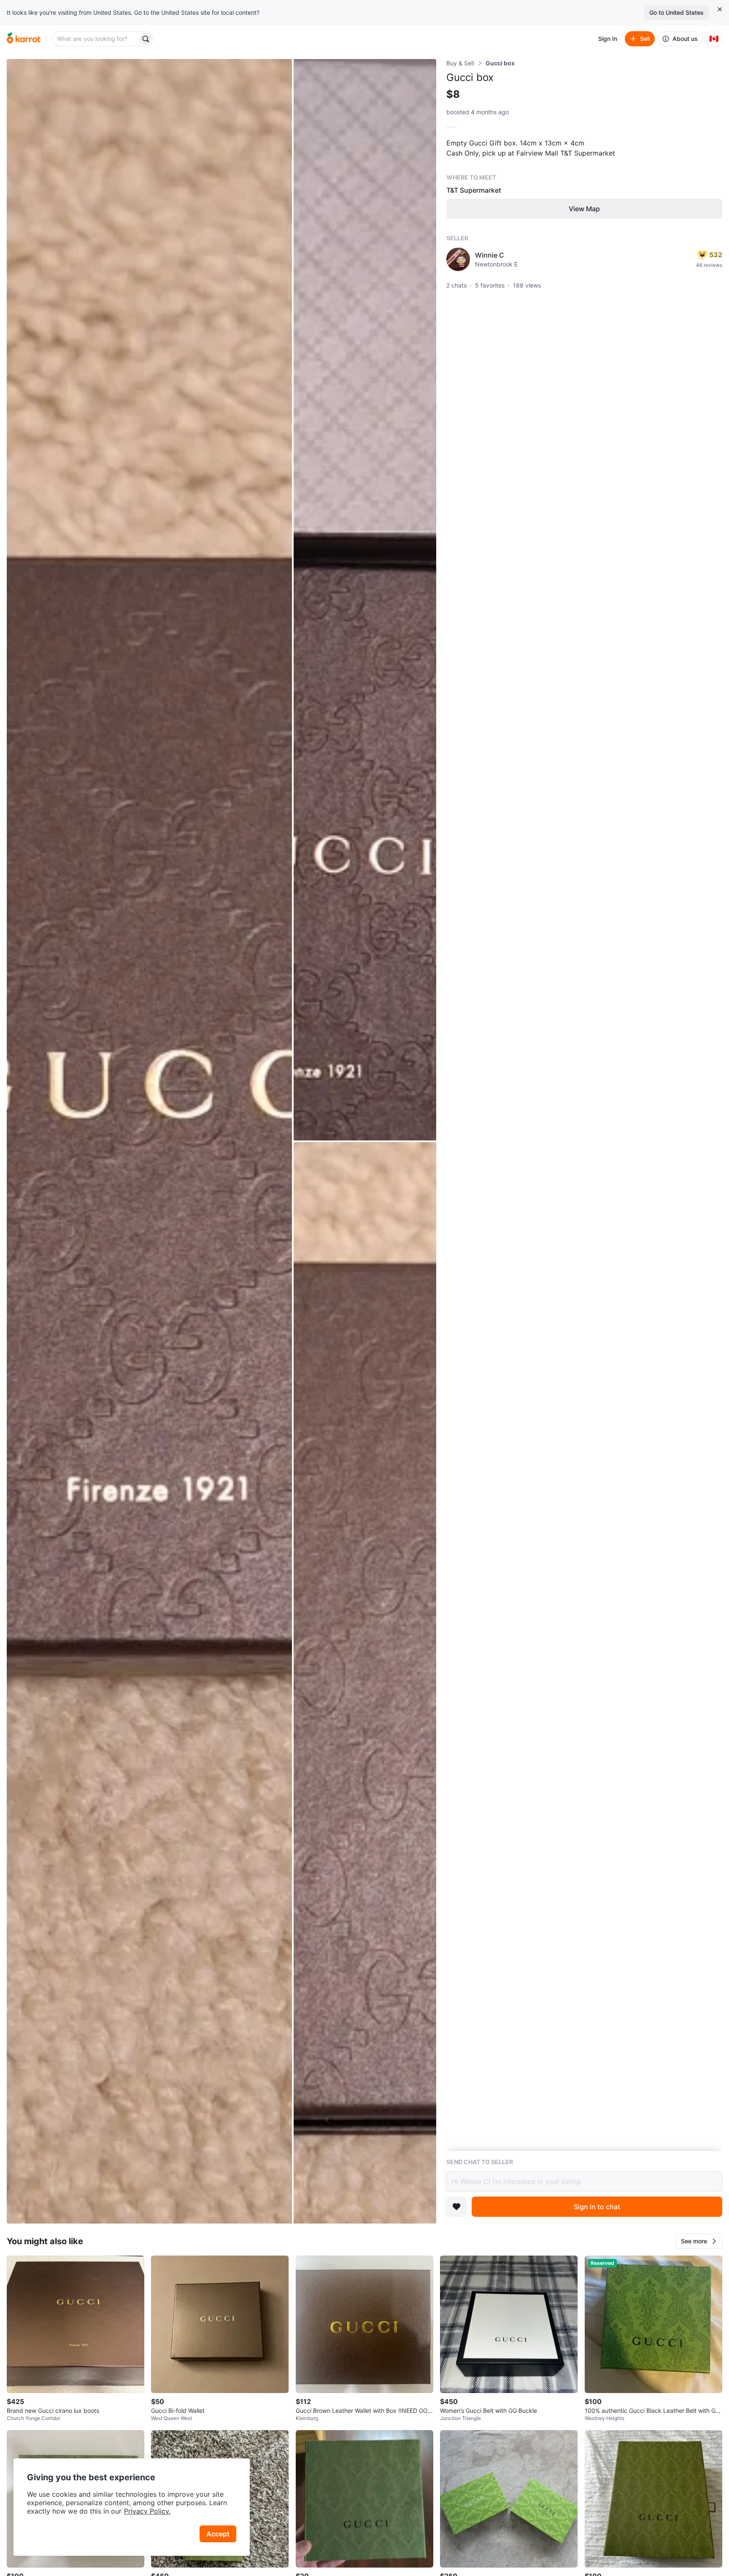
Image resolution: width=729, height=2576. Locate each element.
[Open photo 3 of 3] (365, 1683)
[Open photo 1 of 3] (149, 1141)
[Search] (146, 39)
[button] (699, 2241)
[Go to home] (24, 39)
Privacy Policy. (147, 2511)
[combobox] (96, 39)
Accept (218, 2534)
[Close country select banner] (720, 9)
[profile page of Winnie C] (458, 259)
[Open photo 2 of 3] (365, 600)
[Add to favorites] (456, 2207)
